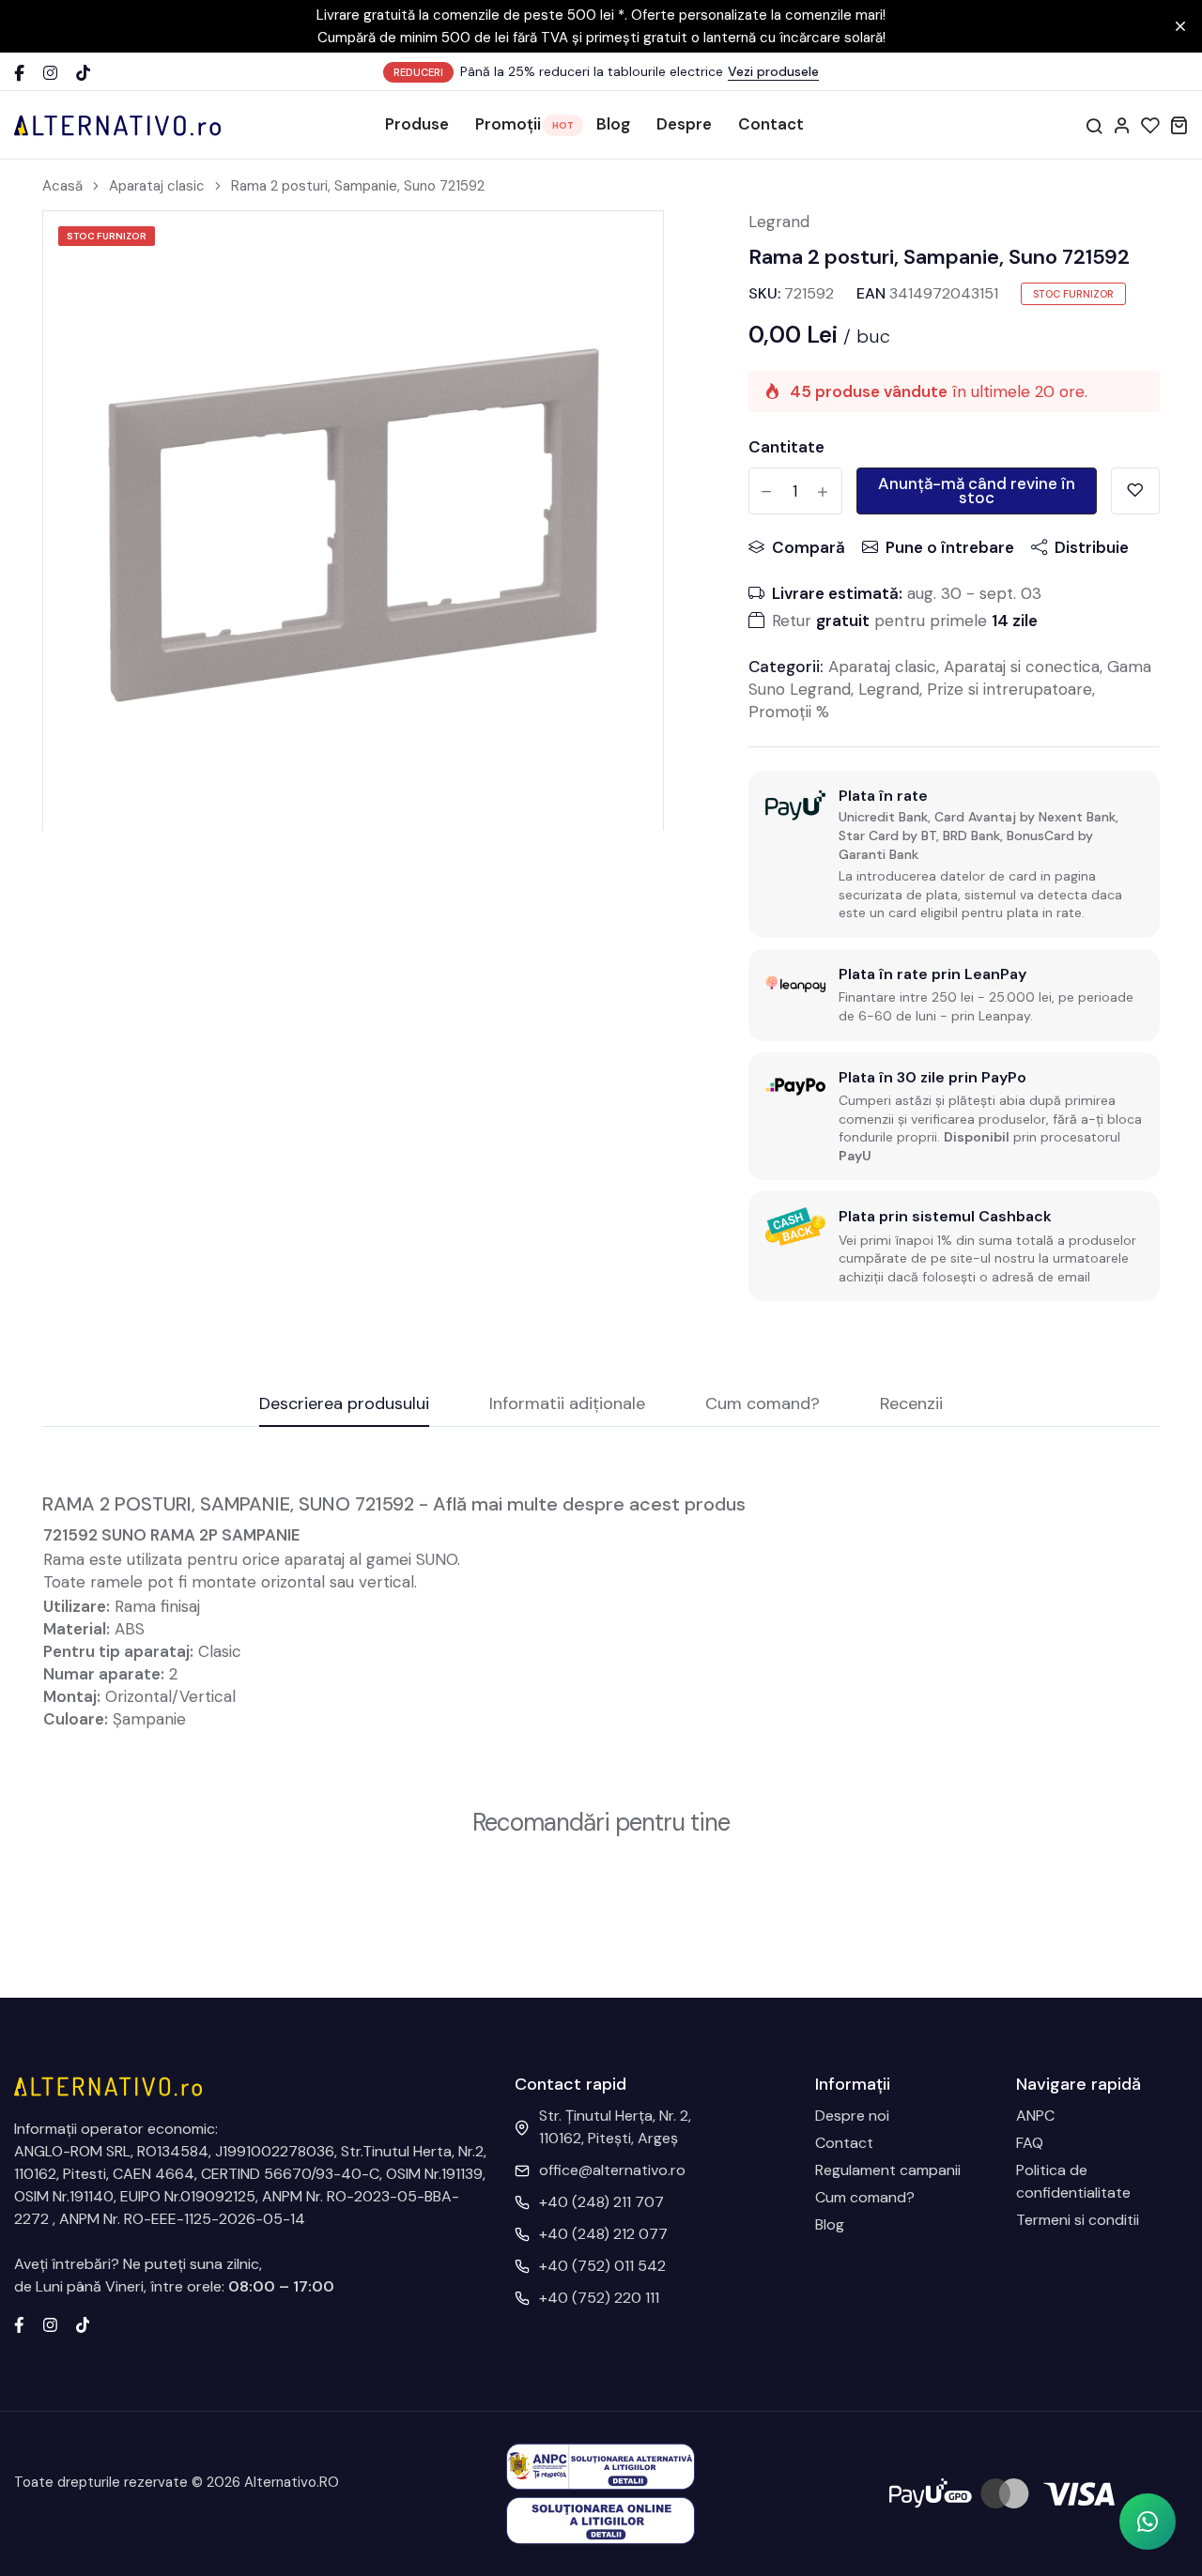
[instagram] (50, 2323)
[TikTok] (83, 73)
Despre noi (852, 2116)
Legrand (779, 222)
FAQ (1030, 2143)
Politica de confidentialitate (1073, 2181)
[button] (1148, 2522)
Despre (684, 124)
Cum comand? (865, 2197)
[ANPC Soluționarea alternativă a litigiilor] (601, 2466)
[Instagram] (50, 73)
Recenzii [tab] (911, 1405)
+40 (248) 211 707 (601, 2202)
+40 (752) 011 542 (602, 2266)
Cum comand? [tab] (763, 1405)
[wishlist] (1150, 125)
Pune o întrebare (950, 547)
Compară (809, 547)
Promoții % (789, 712)
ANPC (1035, 2116)
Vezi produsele (773, 71)
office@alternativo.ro (612, 2170)
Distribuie (1092, 547)
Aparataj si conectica (1022, 667)
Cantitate (786, 447)
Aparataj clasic (157, 186)
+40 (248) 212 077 (603, 2234)
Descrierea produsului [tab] (344, 1405)
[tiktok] (83, 2323)
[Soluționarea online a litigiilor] (601, 2519)
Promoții (508, 124)
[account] (1122, 125)
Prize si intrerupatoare (1009, 689)
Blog (613, 124)
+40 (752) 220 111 (599, 2298)
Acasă (62, 186)
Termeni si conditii (1078, 2220)
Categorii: (786, 667)
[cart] (1179, 125)
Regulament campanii (888, 2170)
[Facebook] (19, 73)
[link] (625, 249)
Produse (417, 124)
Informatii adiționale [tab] (567, 1405)
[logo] (117, 125)
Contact (771, 124)
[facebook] (19, 2323)
